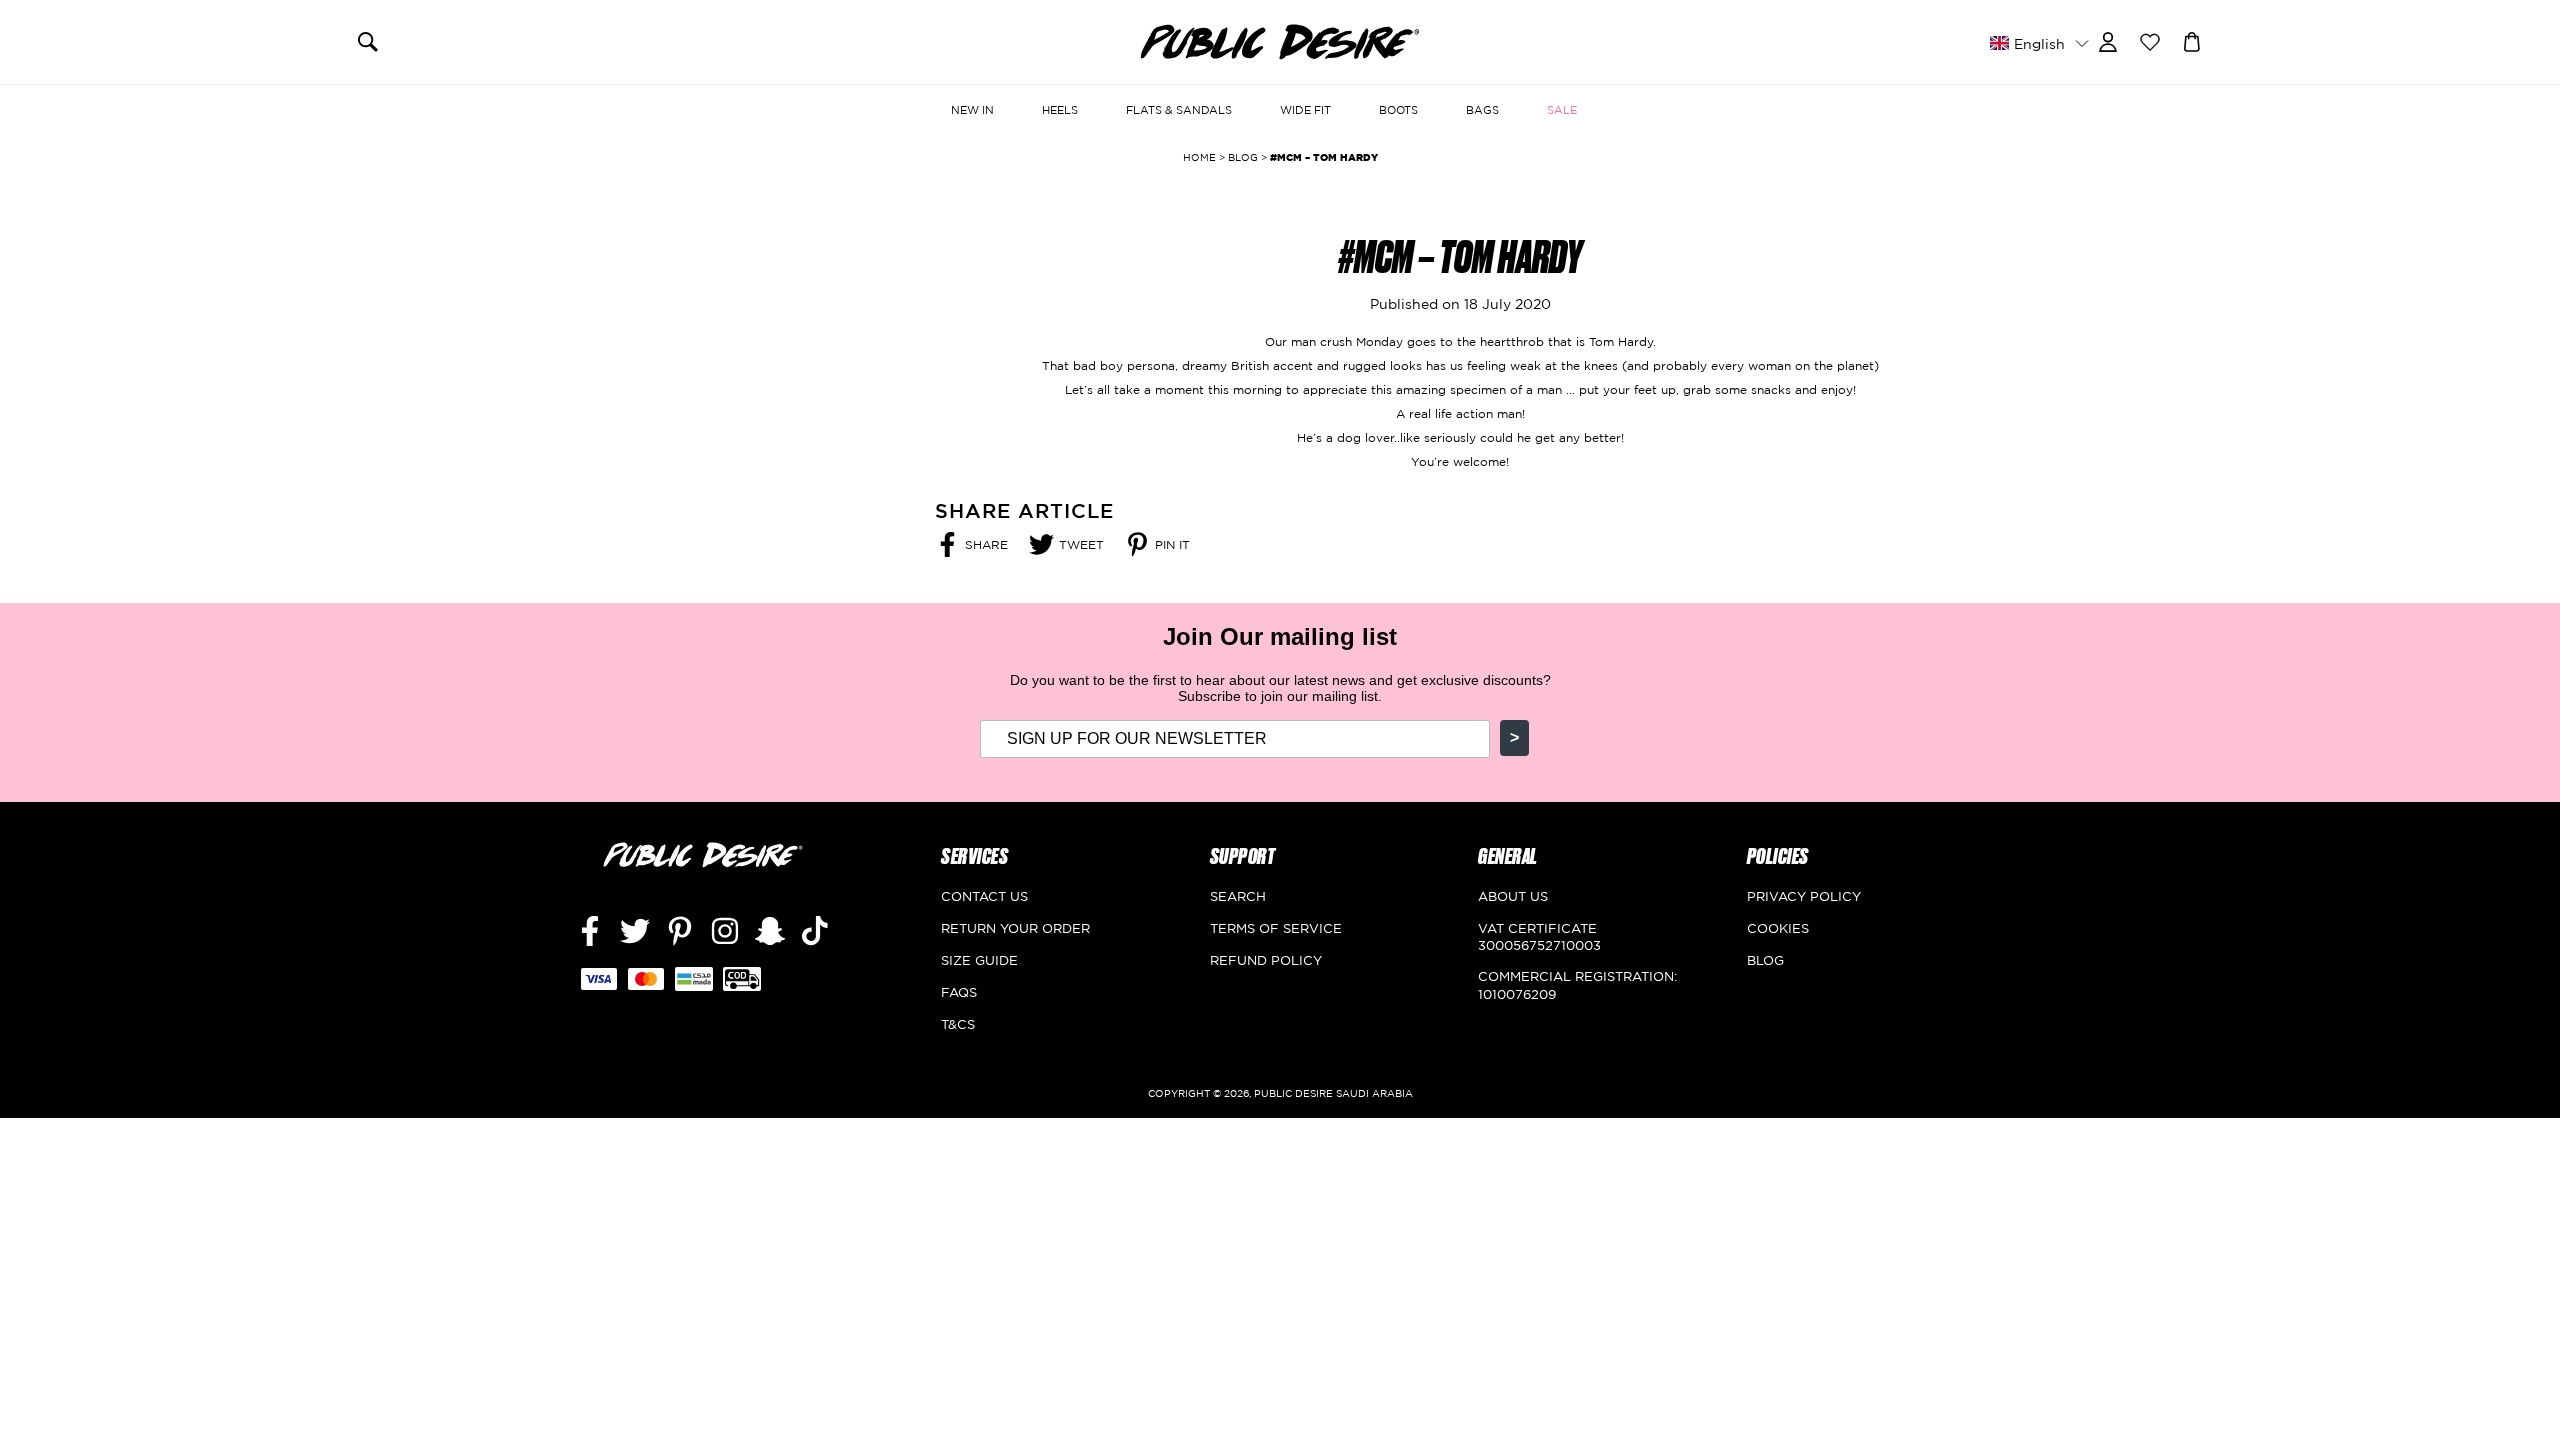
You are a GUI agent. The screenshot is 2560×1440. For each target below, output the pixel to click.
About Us (1513, 896)
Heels (1060, 110)
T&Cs (958, 1024)
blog (1243, 157)
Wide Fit (1305, 110)
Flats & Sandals (1179, 110)
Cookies (1778, 928)
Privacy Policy (1804, 896)
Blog (1765, 960)
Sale (1562, 110)
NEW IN (972, 110)
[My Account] (2108, 40)
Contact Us (984, 896)
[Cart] (2192, 40)
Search (1238, 896)
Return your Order (1015, 928)
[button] (2039, 42)
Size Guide (979, 960)
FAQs (959, 992)
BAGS (1482, 110)
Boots (1398, 110)
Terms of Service (1276, 928)
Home (1199, 157)
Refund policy (1266, 960)
